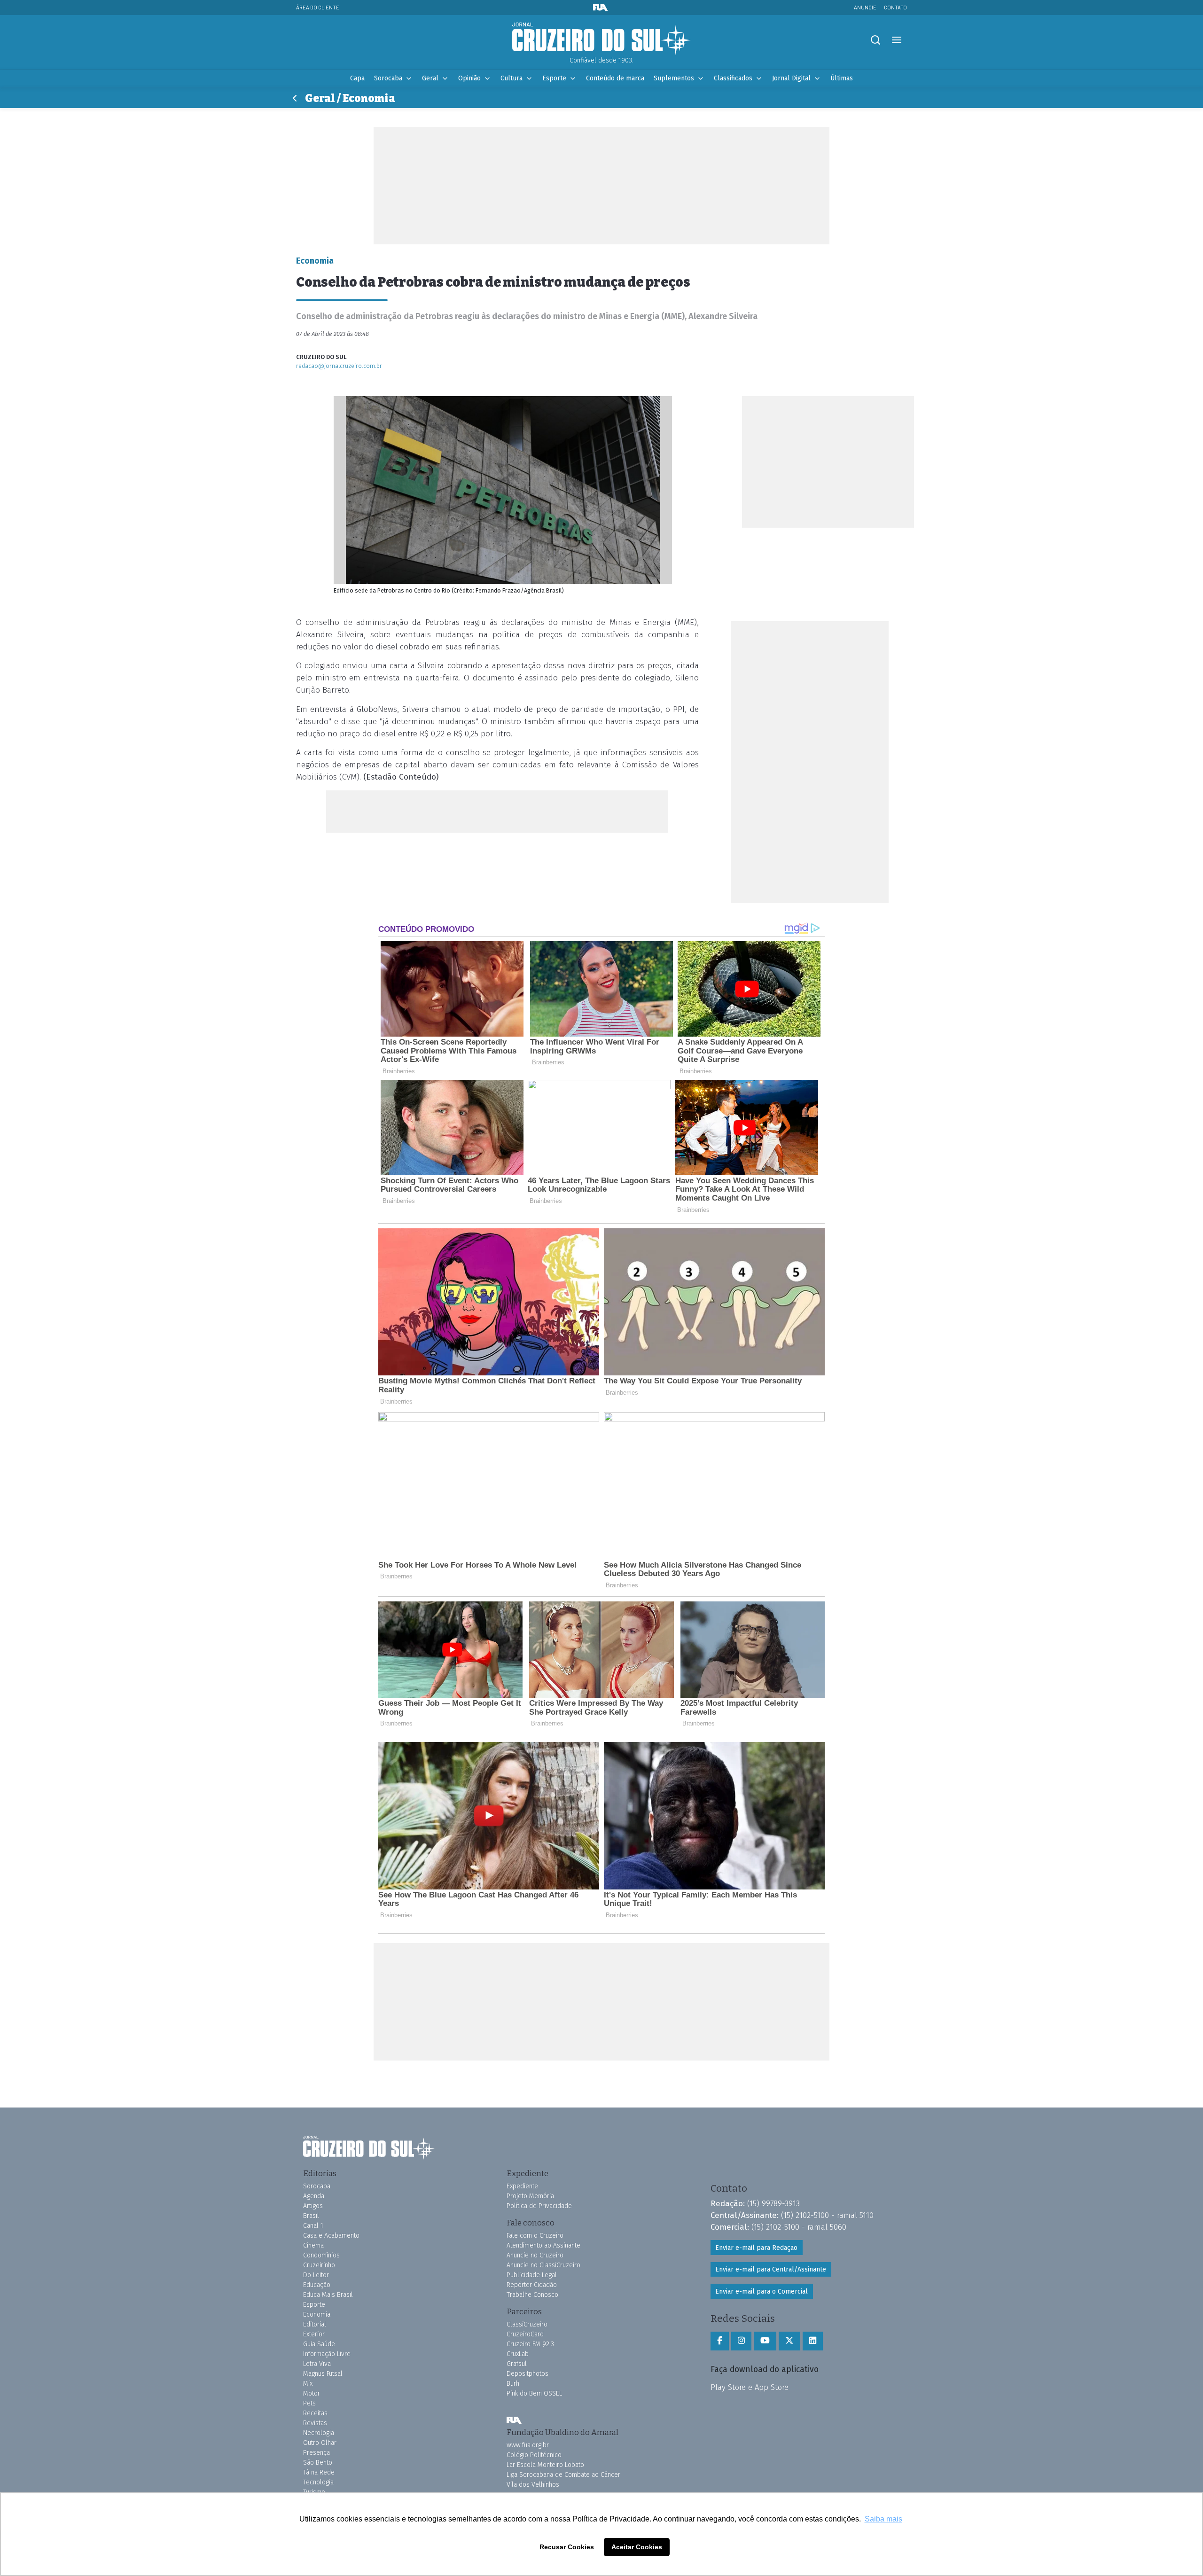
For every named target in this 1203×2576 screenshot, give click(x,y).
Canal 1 (313, 2226)
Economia (317, 2314)
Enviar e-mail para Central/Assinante (771, 2269)
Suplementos (674, 78)
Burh (513, 2384)
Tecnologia (318, 2482)
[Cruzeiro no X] (789, 2341)
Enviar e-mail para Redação (756, 2248)
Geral (430, 78)
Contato (895, 7)
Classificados (733, 78)
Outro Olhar (320, 2443)
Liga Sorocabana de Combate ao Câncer (563, 2475)
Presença (316, 2453)
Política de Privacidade (539, 2206)
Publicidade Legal (532, 2275)
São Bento (318, 2463)
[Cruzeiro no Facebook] (720, 2341)
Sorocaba (388, 78)
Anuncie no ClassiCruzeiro (543, 2265)
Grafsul (517, 2364)
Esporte (554, 78)
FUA (514, 2420)
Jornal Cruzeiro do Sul (601, 39)
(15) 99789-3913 (773, 2203)
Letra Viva (317, 2364)
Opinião (469, 78)
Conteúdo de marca (615, 78)
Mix (308, 2384)
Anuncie (865, 7)
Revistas (315, 2423)
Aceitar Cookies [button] (637, 2547)
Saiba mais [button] (883, 2519)
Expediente (522, 2186)
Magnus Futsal (323, 2374)
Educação (317, 2285)
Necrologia (319, 2433)
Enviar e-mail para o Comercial (762, 2291)
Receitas (315, 2413)
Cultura (512, 78)
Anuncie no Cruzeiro (535, 2255)
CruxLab (518, 2354)
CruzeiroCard (525, 2334)
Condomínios (321, 2255)
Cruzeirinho (319, 2265)
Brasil (311, 2216)
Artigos (313, 2206)
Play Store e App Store (750, 2387)
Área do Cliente (318, 7)
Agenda (314, 2196)
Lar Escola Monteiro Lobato (545, 2465)
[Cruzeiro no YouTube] (765, 2341)
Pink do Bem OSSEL (534, 2393)
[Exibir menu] (896, 40)
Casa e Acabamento (331, 2236)
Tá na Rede (319, 2472)
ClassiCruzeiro (527, 2324)
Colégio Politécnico (534, 2455)
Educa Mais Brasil (328, 2295)
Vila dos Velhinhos (533, 2485)
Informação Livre (327, 2354)
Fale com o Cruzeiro (535, 2236)
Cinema (313, 2245)
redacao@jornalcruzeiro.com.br (339, 366)
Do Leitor (316, 2275)
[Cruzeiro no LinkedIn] (813, 2341)
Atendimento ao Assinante (543, 2245)
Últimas (842, 78)
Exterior (314, 2334)
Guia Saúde (319, 2344)
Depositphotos (527, 2374)
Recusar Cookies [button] (567, 2547)
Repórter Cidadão (532, 2285)
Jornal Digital (791, 78)
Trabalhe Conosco (532, 2295)
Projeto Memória (530, 2196)
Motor (312, 2393)
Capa (357, 78)
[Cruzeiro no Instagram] (741, 2341)
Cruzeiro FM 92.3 (530, 2344)
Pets (309, 2403)
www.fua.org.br (528, 2445)
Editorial (315, 2324)
